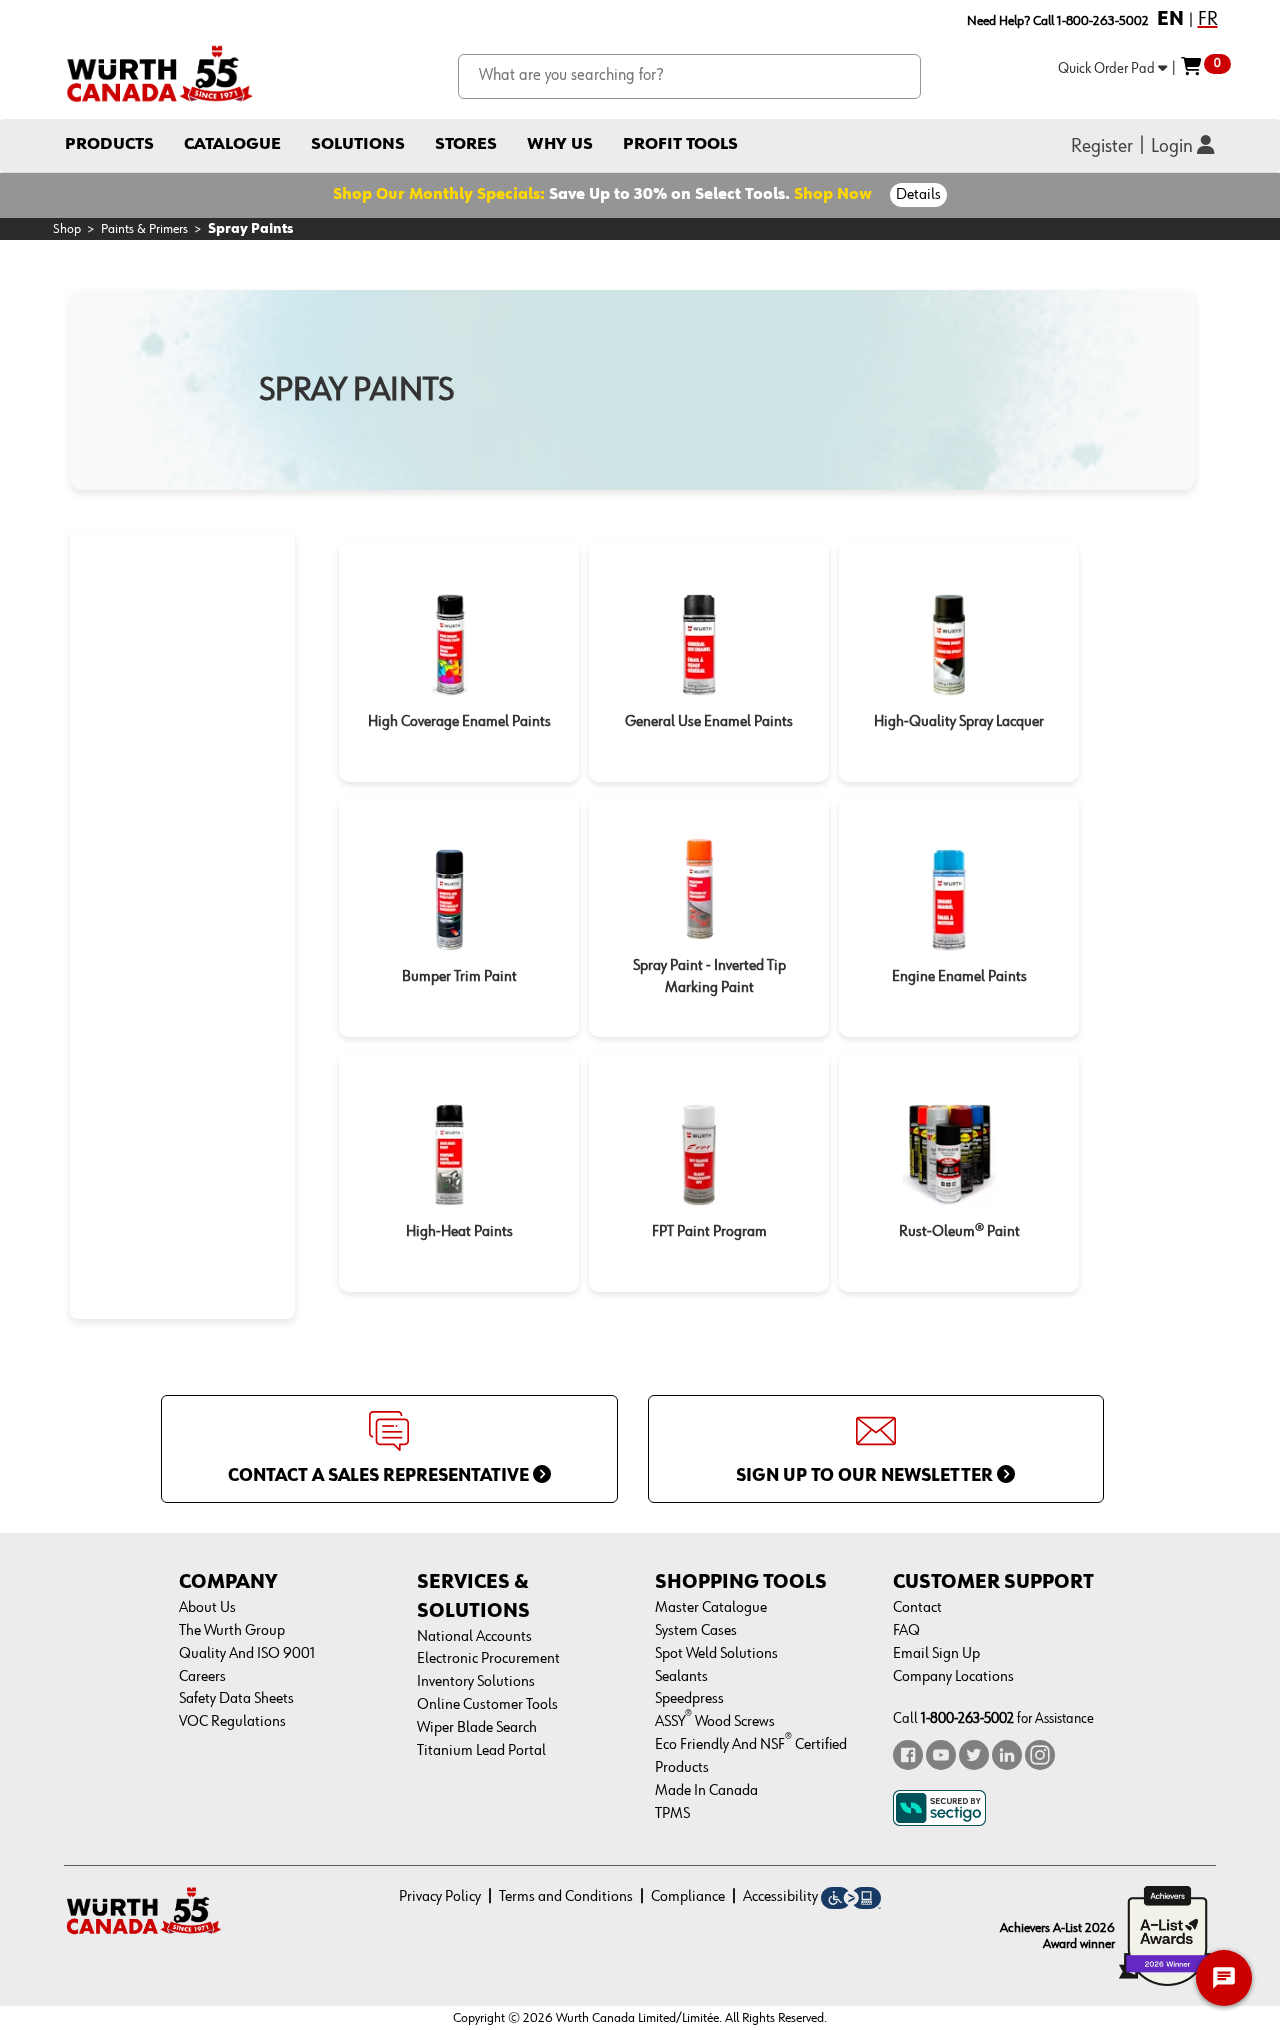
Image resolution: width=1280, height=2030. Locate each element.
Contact (917, 1608)
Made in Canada (706, 1791)
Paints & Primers (144, 229)
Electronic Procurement (488, 1659)
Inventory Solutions (476, 1682)
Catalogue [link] (232, 144)
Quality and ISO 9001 (247, 1654)
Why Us (560, 144)
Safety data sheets (236, 1699)
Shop (67, 229)
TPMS (672, 1814)
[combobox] (689, 76)
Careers (202, 1677)
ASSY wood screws (715, 1722)
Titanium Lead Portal (481, 1751)
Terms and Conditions (566, 1897)
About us (207, 1608)
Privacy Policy (440, 1897)
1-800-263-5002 (967, 1718)
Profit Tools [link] (680, 144)
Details (918, 195)
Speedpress (689, 1699)
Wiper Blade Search (477, 1728)
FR (1208, 19)
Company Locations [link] (953, 1677)
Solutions (358, 144)
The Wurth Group (232, 1631)
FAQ (906, 1631)
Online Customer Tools (487, 1705)
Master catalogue (711, 1608)
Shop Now (833, 195)
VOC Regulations (232, 1722)
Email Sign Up (936, 1654)
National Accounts (474, 1637)
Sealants (681, 1677)
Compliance (688, 1897)
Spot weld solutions (716, 1654)
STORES (466, 144)
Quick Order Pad (1108, 68)
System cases (696, 1631)
